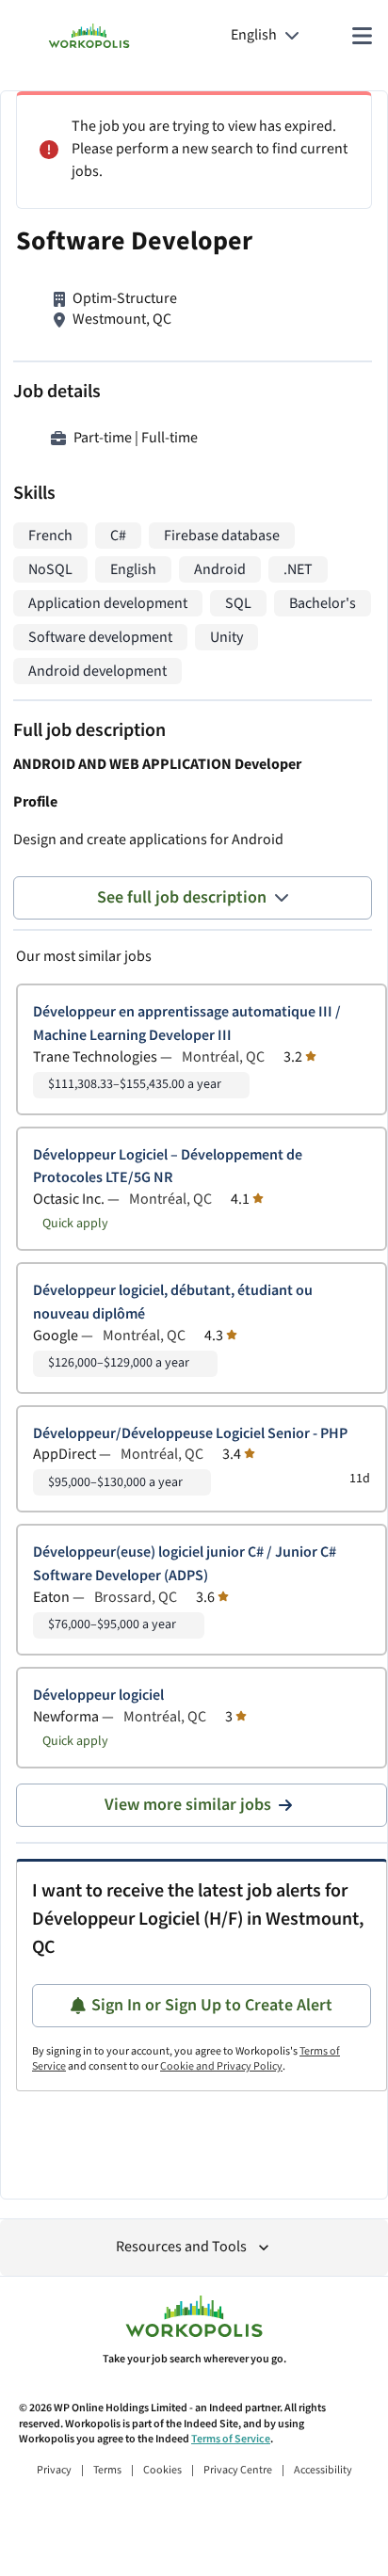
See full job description (182, 897)
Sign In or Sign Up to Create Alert (212, 2005)
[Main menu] (362, 36)
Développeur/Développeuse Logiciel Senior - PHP (190, 1434)
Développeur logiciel (98, 1696)
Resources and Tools (181, 2247)
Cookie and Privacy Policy (221, 2066)
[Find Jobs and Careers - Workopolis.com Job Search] (89, 36)
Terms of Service (231, 2439)
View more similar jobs (188, 1805)
